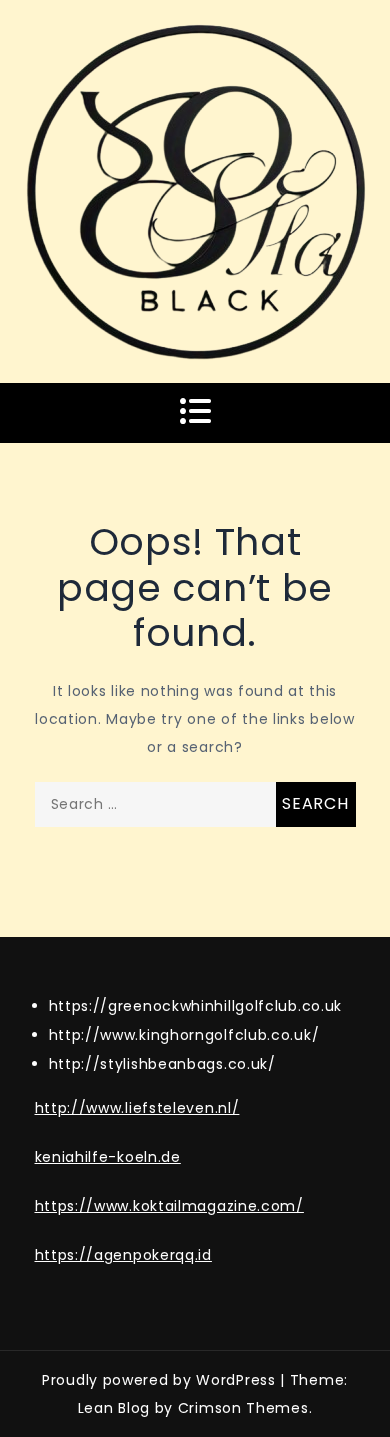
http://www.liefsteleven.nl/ (137, 1108)
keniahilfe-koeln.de (108, 1157)
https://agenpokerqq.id (123, 1255)
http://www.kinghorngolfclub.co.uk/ (184, 1035)
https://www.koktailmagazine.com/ (169, 1206)
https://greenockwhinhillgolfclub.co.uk (196, 1006)
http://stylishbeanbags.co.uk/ (162, 1064)
